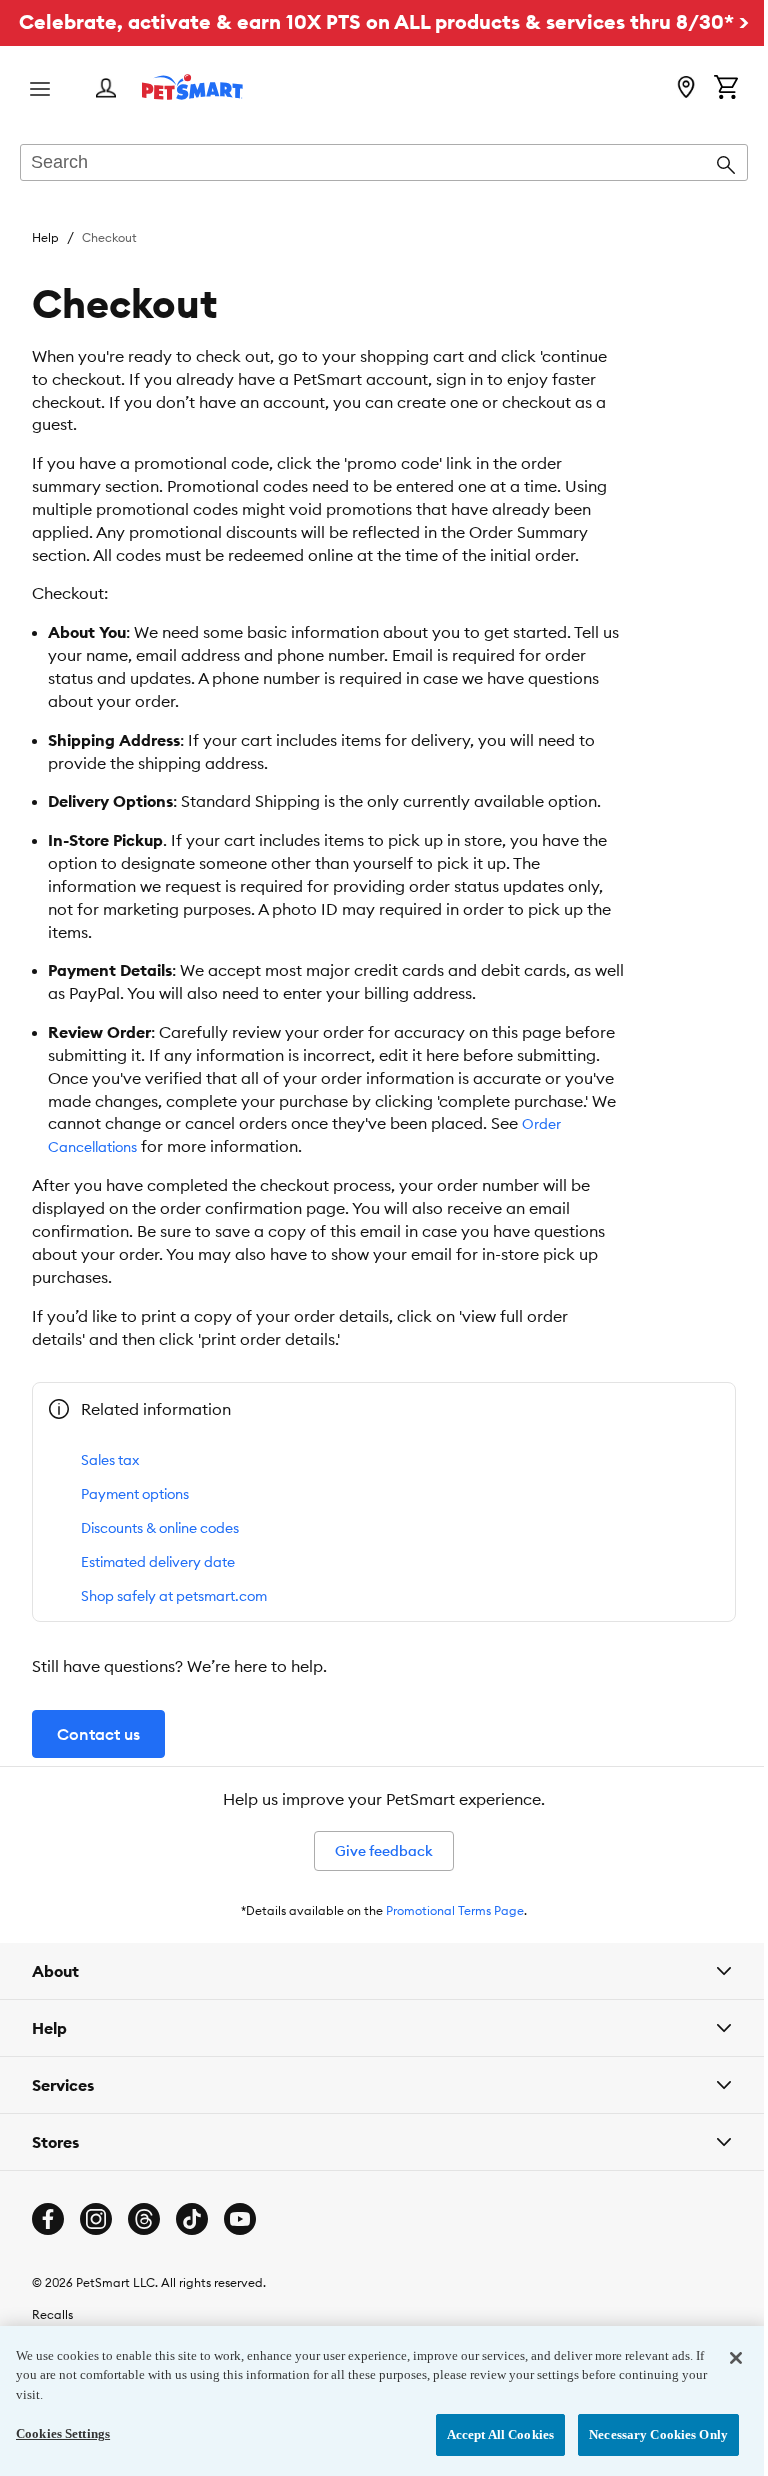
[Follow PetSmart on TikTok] (192, 2249)
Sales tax (110, 1460)
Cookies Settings (63, 2433)
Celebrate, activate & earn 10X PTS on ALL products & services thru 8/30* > (384, 21)
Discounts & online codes (160, 1528)
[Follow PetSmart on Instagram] (96, 2249)
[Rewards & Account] (106, 89)
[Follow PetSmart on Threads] (144, 2249)
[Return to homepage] (192, 87)
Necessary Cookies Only (643, 2434)
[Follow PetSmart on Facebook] (48, 2249)
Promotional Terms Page (455, 1910)
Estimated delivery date (158, 1562)
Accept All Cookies (485, 2434)
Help (45, 237)
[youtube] (240, 2249)
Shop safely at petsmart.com (174, 1596)
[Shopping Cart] (726, 89)
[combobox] (384, 164)
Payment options (135, 1494)
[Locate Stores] (686, 89)
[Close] (721, 2358)
